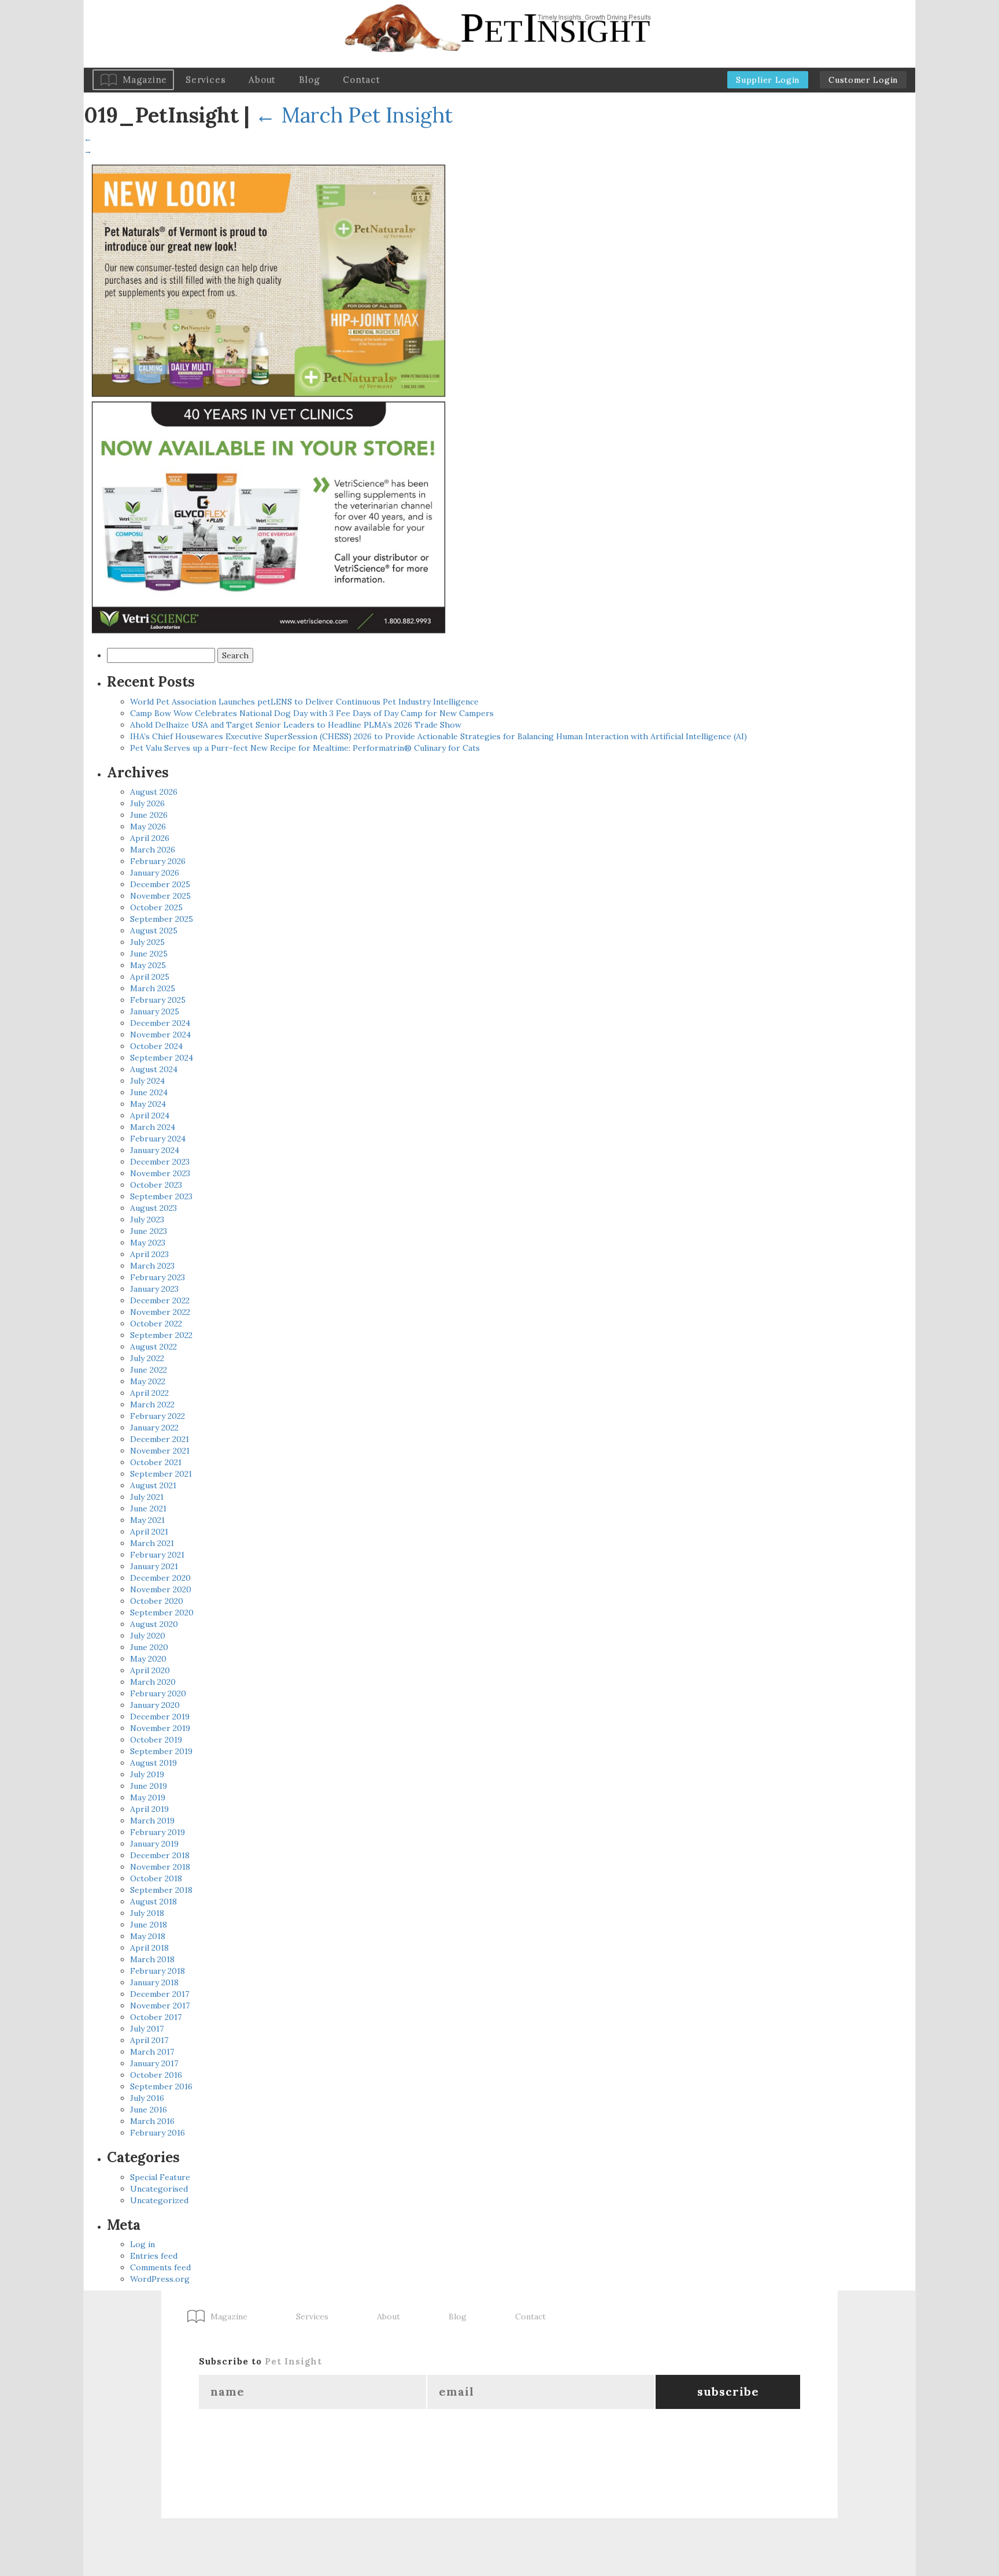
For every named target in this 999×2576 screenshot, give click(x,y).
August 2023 (153, 1208)
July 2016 (147, 2098)
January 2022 (154, 1428)
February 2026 (158, 861)
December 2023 (160, 1162)
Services (206, 79)
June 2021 (148, 1508)
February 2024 (158, 1139)
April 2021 (149, 1532)
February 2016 (158, 2133)
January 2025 (155, 1011)
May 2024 (148, 1104)
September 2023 (161, 1196)
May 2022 (148, 1381)
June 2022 (149, 1370)
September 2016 (161, 2086)
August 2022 (153, 1347)
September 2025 (162, 919)
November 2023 (160, 1173)
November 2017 (160, 2006)
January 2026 (155, 873)
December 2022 (160, 1300)
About (262, 79)
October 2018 (156, 1878)
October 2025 (156, 907)
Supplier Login (768, 80)
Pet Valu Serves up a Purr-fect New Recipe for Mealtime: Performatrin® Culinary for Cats (305, 748)
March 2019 (152, 1821)
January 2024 (155, 1150)
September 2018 (161, 1890)
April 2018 (149, 1948)
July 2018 (147, 1913)
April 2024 (150, 1115)
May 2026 (148, 826)
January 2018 (154, 1982)
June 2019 (149, 1786)
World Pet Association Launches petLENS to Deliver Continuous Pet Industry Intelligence (304, 702)
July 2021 (147, 1497)
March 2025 (153, 988)
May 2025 (148, 965)
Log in (143, 2244)
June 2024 (149, 1092)
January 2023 (154, 1289)
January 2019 (154, 1844)
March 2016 (152, 2121)
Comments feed (160, 2267)
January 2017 (154, 2063)
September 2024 (162, 1058)
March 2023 (152, 1266)
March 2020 (153, 1682)
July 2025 (147, 942)
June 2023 (149, 1231)
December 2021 (160, 1439)
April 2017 (149, 2040)
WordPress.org (160, 2279)
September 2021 (161, 1474)
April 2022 (149, 1393)
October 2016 (156, 2075)
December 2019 (160, 1717)
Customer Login (863, 80)
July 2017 (147, 2029)
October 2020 (157, 1601)
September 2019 (161, 1751)
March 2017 (152, 2052)
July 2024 (147, 1081)
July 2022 (147, 1358)
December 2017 (160, 1994)
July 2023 (147, 1220)
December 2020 (160, 1578)
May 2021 (147, 1520)
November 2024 (160, 1035)
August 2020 (154, 1624)
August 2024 (154, 1069)
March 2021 (152, 1543)
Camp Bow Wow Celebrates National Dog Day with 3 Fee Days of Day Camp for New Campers (312, 713)
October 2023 (156, 1185)
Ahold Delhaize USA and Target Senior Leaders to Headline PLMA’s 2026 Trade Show (296, 725)
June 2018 (149, 1925)
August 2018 (153, 1902)
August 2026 (154, 792)
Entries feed (154, 2256)
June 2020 (149, 1647)
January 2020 (155, 1705)
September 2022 (161, 1335)
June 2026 (149, 815)
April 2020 (150, 1670)
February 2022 (158, 1416)
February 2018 (158, 1971)
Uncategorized (159, 2200)
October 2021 (156, 1462)
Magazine (145, 79)
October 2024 (156, 1046)
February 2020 (158, 1693)
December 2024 (160, 1023)
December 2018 (160, 1855)
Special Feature (160, 2177)
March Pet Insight (354, 115)
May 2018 (148, 1936)
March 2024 (153, 1127)
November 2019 (160, 1728)
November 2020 (161, 1589)
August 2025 (154, 931)
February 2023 (158, 1277)
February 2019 (158, 1832)
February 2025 (158, 1000)
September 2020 (162, 1613)
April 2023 (149, 1254)
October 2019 (156, 1740)
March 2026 (153, 850)
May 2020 (148, 1659)
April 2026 (150, 838)
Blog (309, 79)
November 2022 (160, 1312)
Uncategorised (159, 2189)
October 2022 (156, 1324)
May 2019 (148, 1797)
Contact (361, 79)
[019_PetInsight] (269, 399)
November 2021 (160, 1451)
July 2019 (147, 1774)
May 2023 (148, 1243)
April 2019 (149, 1809)
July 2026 (147, 803)
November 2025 (160, 896)
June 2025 (149, 954)
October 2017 (156, 2017)
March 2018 (152, 1959)
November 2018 (160, 1867)
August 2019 (153, 1763)
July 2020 (148, 1636)
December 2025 (160, 884)
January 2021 (154, 1566)
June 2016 (149, 2110)
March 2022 (152, 1404)
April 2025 (150, 977)
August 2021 (153, 1485)
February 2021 (157, 1555)
